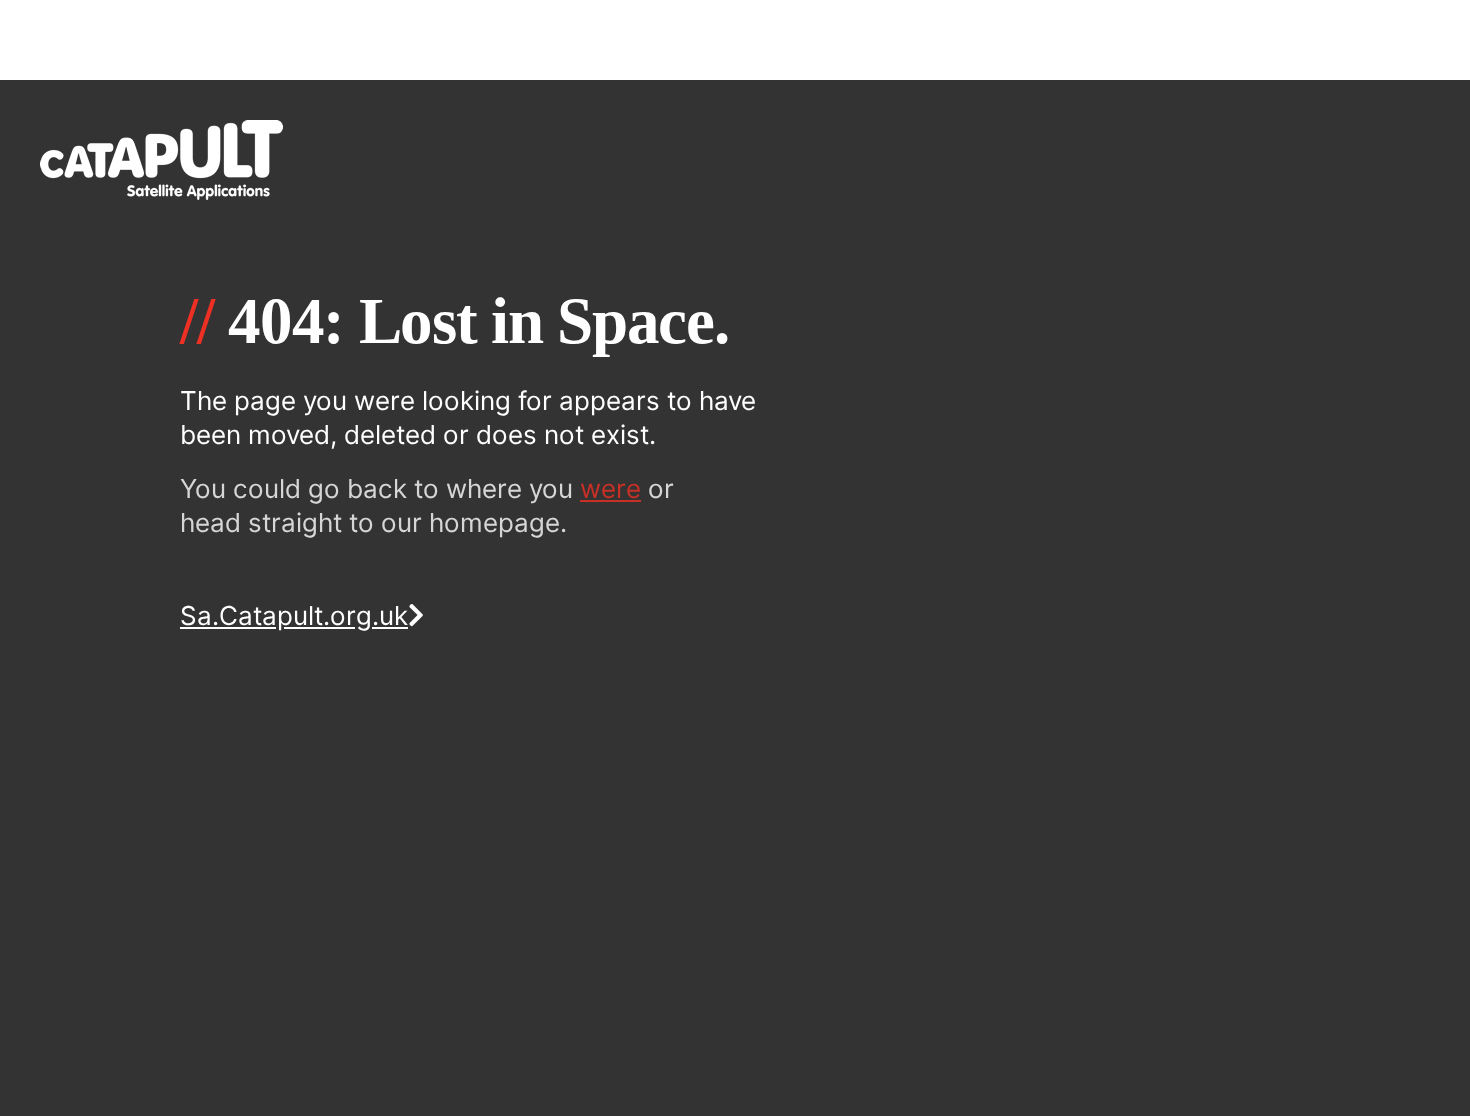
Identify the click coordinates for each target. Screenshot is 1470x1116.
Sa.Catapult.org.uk (294, 615)
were (610, 488)
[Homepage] (735, 160)
